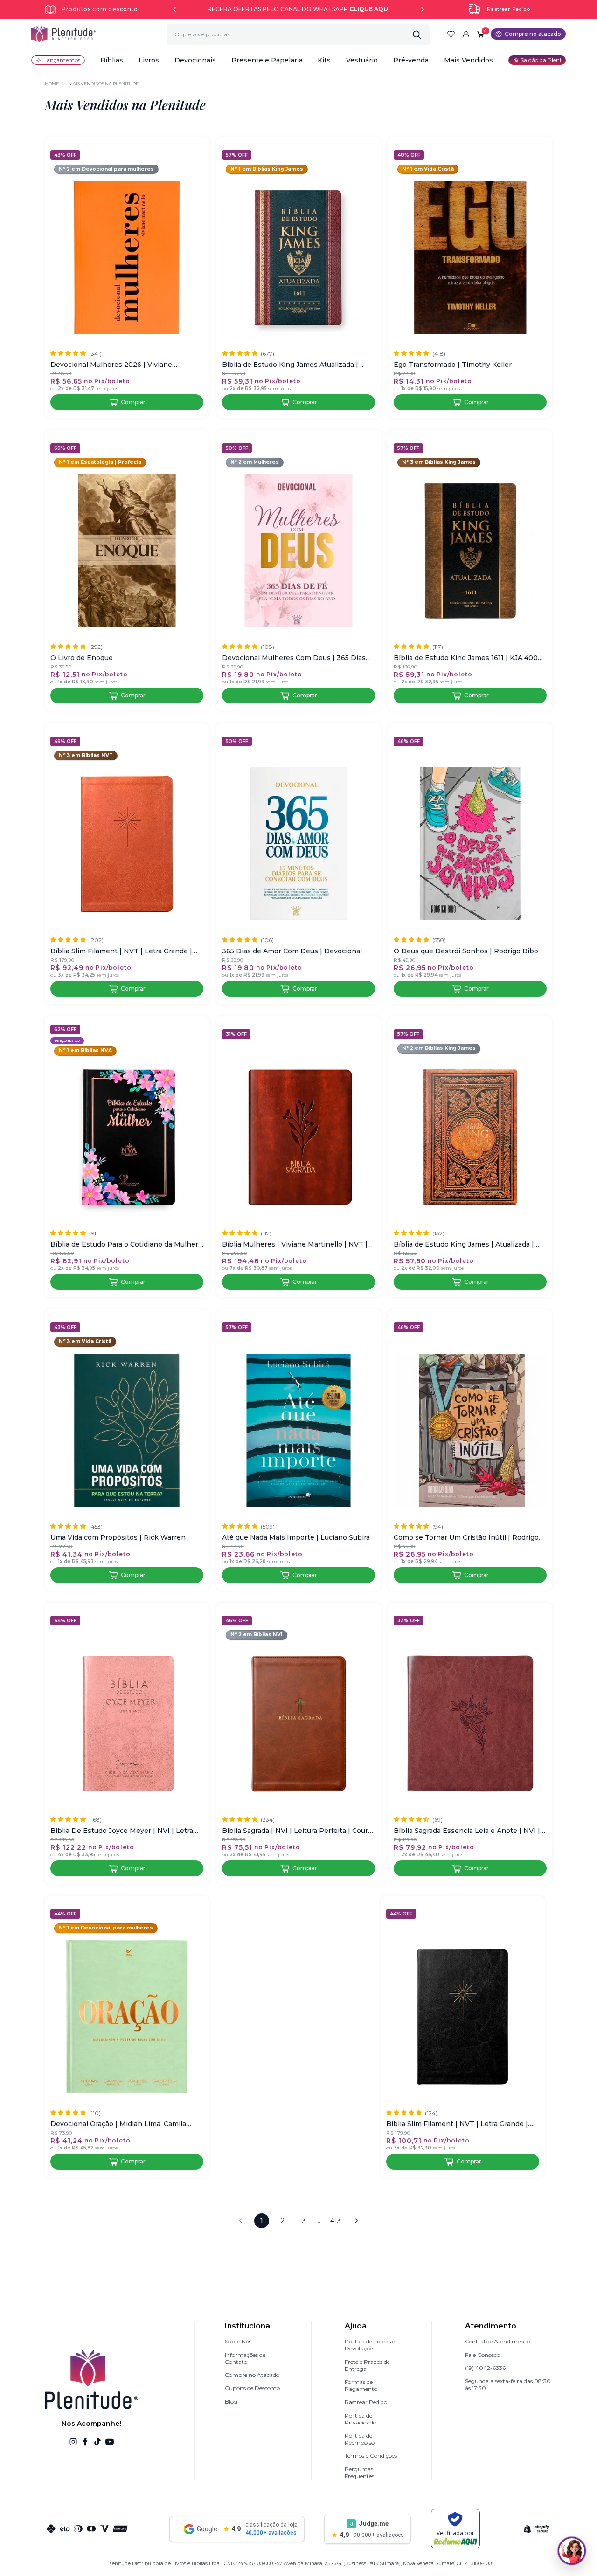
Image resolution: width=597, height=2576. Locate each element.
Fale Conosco (482, 2355)
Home (52, 84)
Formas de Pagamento (361, 2385)
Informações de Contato (245, 2358)
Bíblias (112, 60)
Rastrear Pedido (509, 9)
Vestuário (362, 60)
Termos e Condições (371, 2455)
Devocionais (195, 60)
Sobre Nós (238, 2341)
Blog (231, 2401)
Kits (324, 60)
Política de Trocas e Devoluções (370, 2345)
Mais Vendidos (469, 60)
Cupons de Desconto (252, 2388)
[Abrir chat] (572, 2551)
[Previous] (174, 9)
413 (336, 2221)
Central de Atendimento (497, 2341)
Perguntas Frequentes (359, 2473)
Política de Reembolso (360, 2439)
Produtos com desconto (100, 9)
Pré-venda (411, 60)
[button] (112, 60)
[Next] (423, 9)
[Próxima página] (356, 2221)
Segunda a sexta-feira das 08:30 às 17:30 (508, 2384)
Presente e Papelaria (267, 60)
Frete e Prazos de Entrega (367, 2365)
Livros (149, 60)
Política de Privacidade (360, 2419)
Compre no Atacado (252, 2375)
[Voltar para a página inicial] (63, 34)
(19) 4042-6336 (485, 2368)
